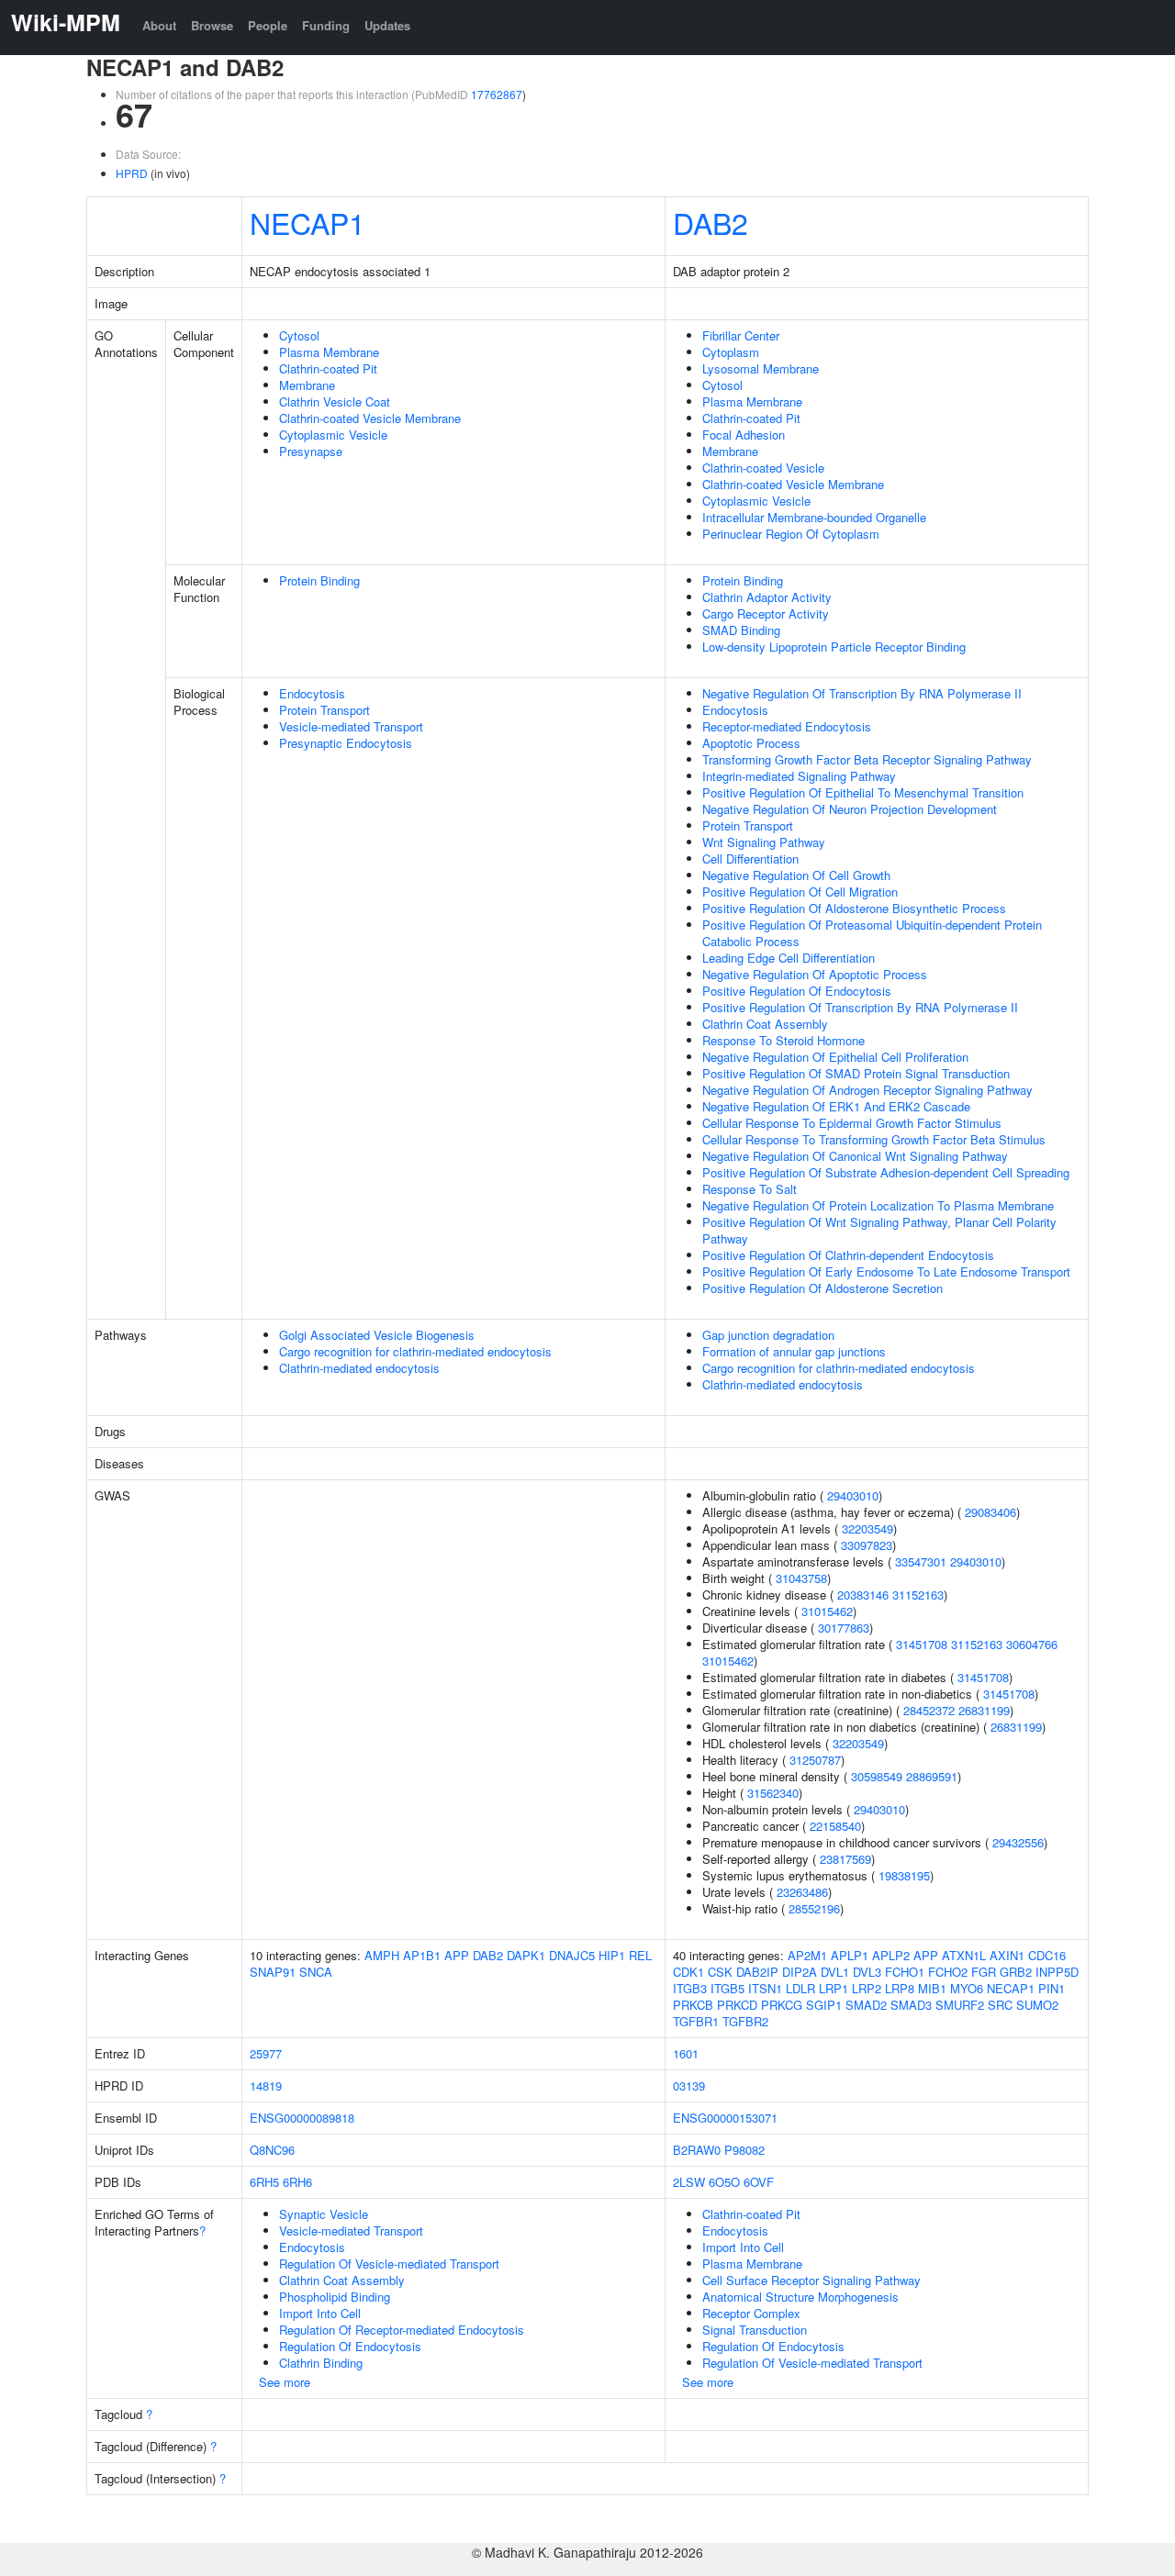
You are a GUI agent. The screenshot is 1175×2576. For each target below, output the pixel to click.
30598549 (877, 1776)
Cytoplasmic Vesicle (333, 435)
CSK (720, 1972)
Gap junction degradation (768, 1335)
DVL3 (867, 1972)
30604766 (1032, 1644)
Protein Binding (319, 580)
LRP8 (900, 1988)
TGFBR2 (745, 2021)
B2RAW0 (697, 2150)
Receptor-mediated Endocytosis (787, 726)
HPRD (132, 173)
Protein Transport (325, 710)
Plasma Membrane (329, 352)
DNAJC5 (572, 1955)
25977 (266, 2053)
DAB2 (711, 222)
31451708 (922, 1644)
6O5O (724, 2182)
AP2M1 (807, 1955)
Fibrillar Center (741, 335)
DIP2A (800, 1972)
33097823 (867, 1545)
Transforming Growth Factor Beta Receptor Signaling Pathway (867, 759)
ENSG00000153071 (725, 2118)
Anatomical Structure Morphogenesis (800, 2297)
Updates (387, 25)
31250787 (815, 1760)
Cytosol (299, 335)
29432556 (1018, 1842)
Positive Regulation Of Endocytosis (797, 991)
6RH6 (297, 2182)
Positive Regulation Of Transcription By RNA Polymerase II (860, 1007)
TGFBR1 (696, 2021)
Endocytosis (312, 693)
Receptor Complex (751, 2313)
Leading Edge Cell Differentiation (789, 958)
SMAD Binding (741, 630)
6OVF (759, 2182)
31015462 (827, 1611)
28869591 (932, 1776)
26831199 (984, 1710)
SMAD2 (866, 2005)
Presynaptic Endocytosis (346, 743)
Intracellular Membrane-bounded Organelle (814, 517)
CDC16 (1047, 1955)
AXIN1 (1007, 1955)
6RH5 (264, 2182)
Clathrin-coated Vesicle (763, 468)
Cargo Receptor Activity (766, 613)
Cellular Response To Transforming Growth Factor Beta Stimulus (874, 1139)
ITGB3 (690, 1988)
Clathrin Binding (321, 2363)
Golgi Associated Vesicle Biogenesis (377, 1335)
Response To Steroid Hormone (783, 1040)
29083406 (990, 1512)
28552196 (814, 1908)
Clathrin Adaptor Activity (767, 597)
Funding (326, 25)
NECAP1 (308, 222)
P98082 (744, 2150)
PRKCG (782, 2005)
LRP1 (834, 1988)
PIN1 (1052, 1988)
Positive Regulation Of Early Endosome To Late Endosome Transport (886, 1271)
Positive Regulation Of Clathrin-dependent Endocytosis (848, 1255)
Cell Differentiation (750, 859)
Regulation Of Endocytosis (350, 2346)
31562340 (773, 1793)
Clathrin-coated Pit (328, 368)
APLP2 (891, 1955)
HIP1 (612, 1955)
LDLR (800, 1988)
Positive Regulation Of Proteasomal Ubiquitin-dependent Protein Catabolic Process (872, 933)
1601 (686, 2053)
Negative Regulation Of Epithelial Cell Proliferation (835, 1057)
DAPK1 (526, 1955)
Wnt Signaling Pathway (764, 842)
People (268, 25)
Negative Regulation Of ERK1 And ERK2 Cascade (836, 1106)
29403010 (853, 1495)
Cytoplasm (731, 352)
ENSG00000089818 (302, 2118)
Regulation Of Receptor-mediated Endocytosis (402, 2330)
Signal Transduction (755, 2330)
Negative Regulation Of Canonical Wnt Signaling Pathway (855, 1156)
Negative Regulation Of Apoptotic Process (815, 974)
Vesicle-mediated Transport (351, 726)
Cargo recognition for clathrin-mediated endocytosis (415, 1351)
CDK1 (688, 1972)
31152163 (918, 1595)
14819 (266, 2085)
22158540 (835, 1826)
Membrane (307, 385)
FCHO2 (948, 1972)
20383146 (863, 1595)
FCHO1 (905, 1972)
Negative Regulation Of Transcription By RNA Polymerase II (862, 693)
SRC (1000, 2005)
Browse (212, 25)
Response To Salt (750, 1189)
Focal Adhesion (744, 435)
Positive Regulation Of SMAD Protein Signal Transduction (856, 1073)
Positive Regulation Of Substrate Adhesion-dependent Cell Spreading (886, 1172)
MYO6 (967, 1988)
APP (457, 1955)
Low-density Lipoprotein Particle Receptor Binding (834, 647)
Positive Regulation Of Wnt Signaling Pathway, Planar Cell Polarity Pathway (879, 1230)
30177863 (844, 1628)
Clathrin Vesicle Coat (335, 401)
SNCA (316, 1972)
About (159, 25)
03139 (689, 2085)
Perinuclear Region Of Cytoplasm (791, 534)
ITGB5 (727, 1988)
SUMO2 (1037, 2005)
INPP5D (1057, 1972)
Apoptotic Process (751, 743)
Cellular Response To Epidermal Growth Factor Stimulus (852, 1123)
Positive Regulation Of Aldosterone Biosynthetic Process (854, 908)
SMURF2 (960, 2005)
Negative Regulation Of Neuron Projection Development (850, 809)
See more (285, 2382)
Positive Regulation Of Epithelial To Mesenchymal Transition (863, 792)
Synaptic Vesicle (324, 2214)
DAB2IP (757, 1972)
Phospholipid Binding (335, 2297)
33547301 (921, 1561)
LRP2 (867, 1988)
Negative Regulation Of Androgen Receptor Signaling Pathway (867, 1090)
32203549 (867, 1528)
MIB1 (932, 1988)
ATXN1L (964, 1955)
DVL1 (835, 1972)
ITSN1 (765, 1988)
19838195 (904, 1875)
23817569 (845, 1859)
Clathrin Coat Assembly (765, 1024)
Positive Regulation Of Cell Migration (800, 892)
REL (640, 1955)
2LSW (689, 2182)
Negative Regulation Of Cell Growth (796, 875)
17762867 (497, 94)
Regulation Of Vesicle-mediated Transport (389, 2264)
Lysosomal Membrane (761, 368)
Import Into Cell (320, 2313)
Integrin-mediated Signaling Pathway (799, 776)
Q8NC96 (272, 2150)
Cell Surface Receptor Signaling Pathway (811, 2280)
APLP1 (850, 1955)
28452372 (929, 1710)
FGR (984, 1972)
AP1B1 (422, 1955)
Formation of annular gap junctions (794, 1351)
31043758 (801, 1578)
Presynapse (311, 451)
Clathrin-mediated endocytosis (359, 1368)
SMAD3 (911, 2005)
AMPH (382, 1955)
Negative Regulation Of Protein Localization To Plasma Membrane (878, 1205)
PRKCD (737, 2005)
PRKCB (693, 2005)
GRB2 (1016, 1972)
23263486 (802, 1892)
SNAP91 (273, 1972)
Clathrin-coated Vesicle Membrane (370, 418)
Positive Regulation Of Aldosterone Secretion (822, 1288)
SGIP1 (824, 2005)
